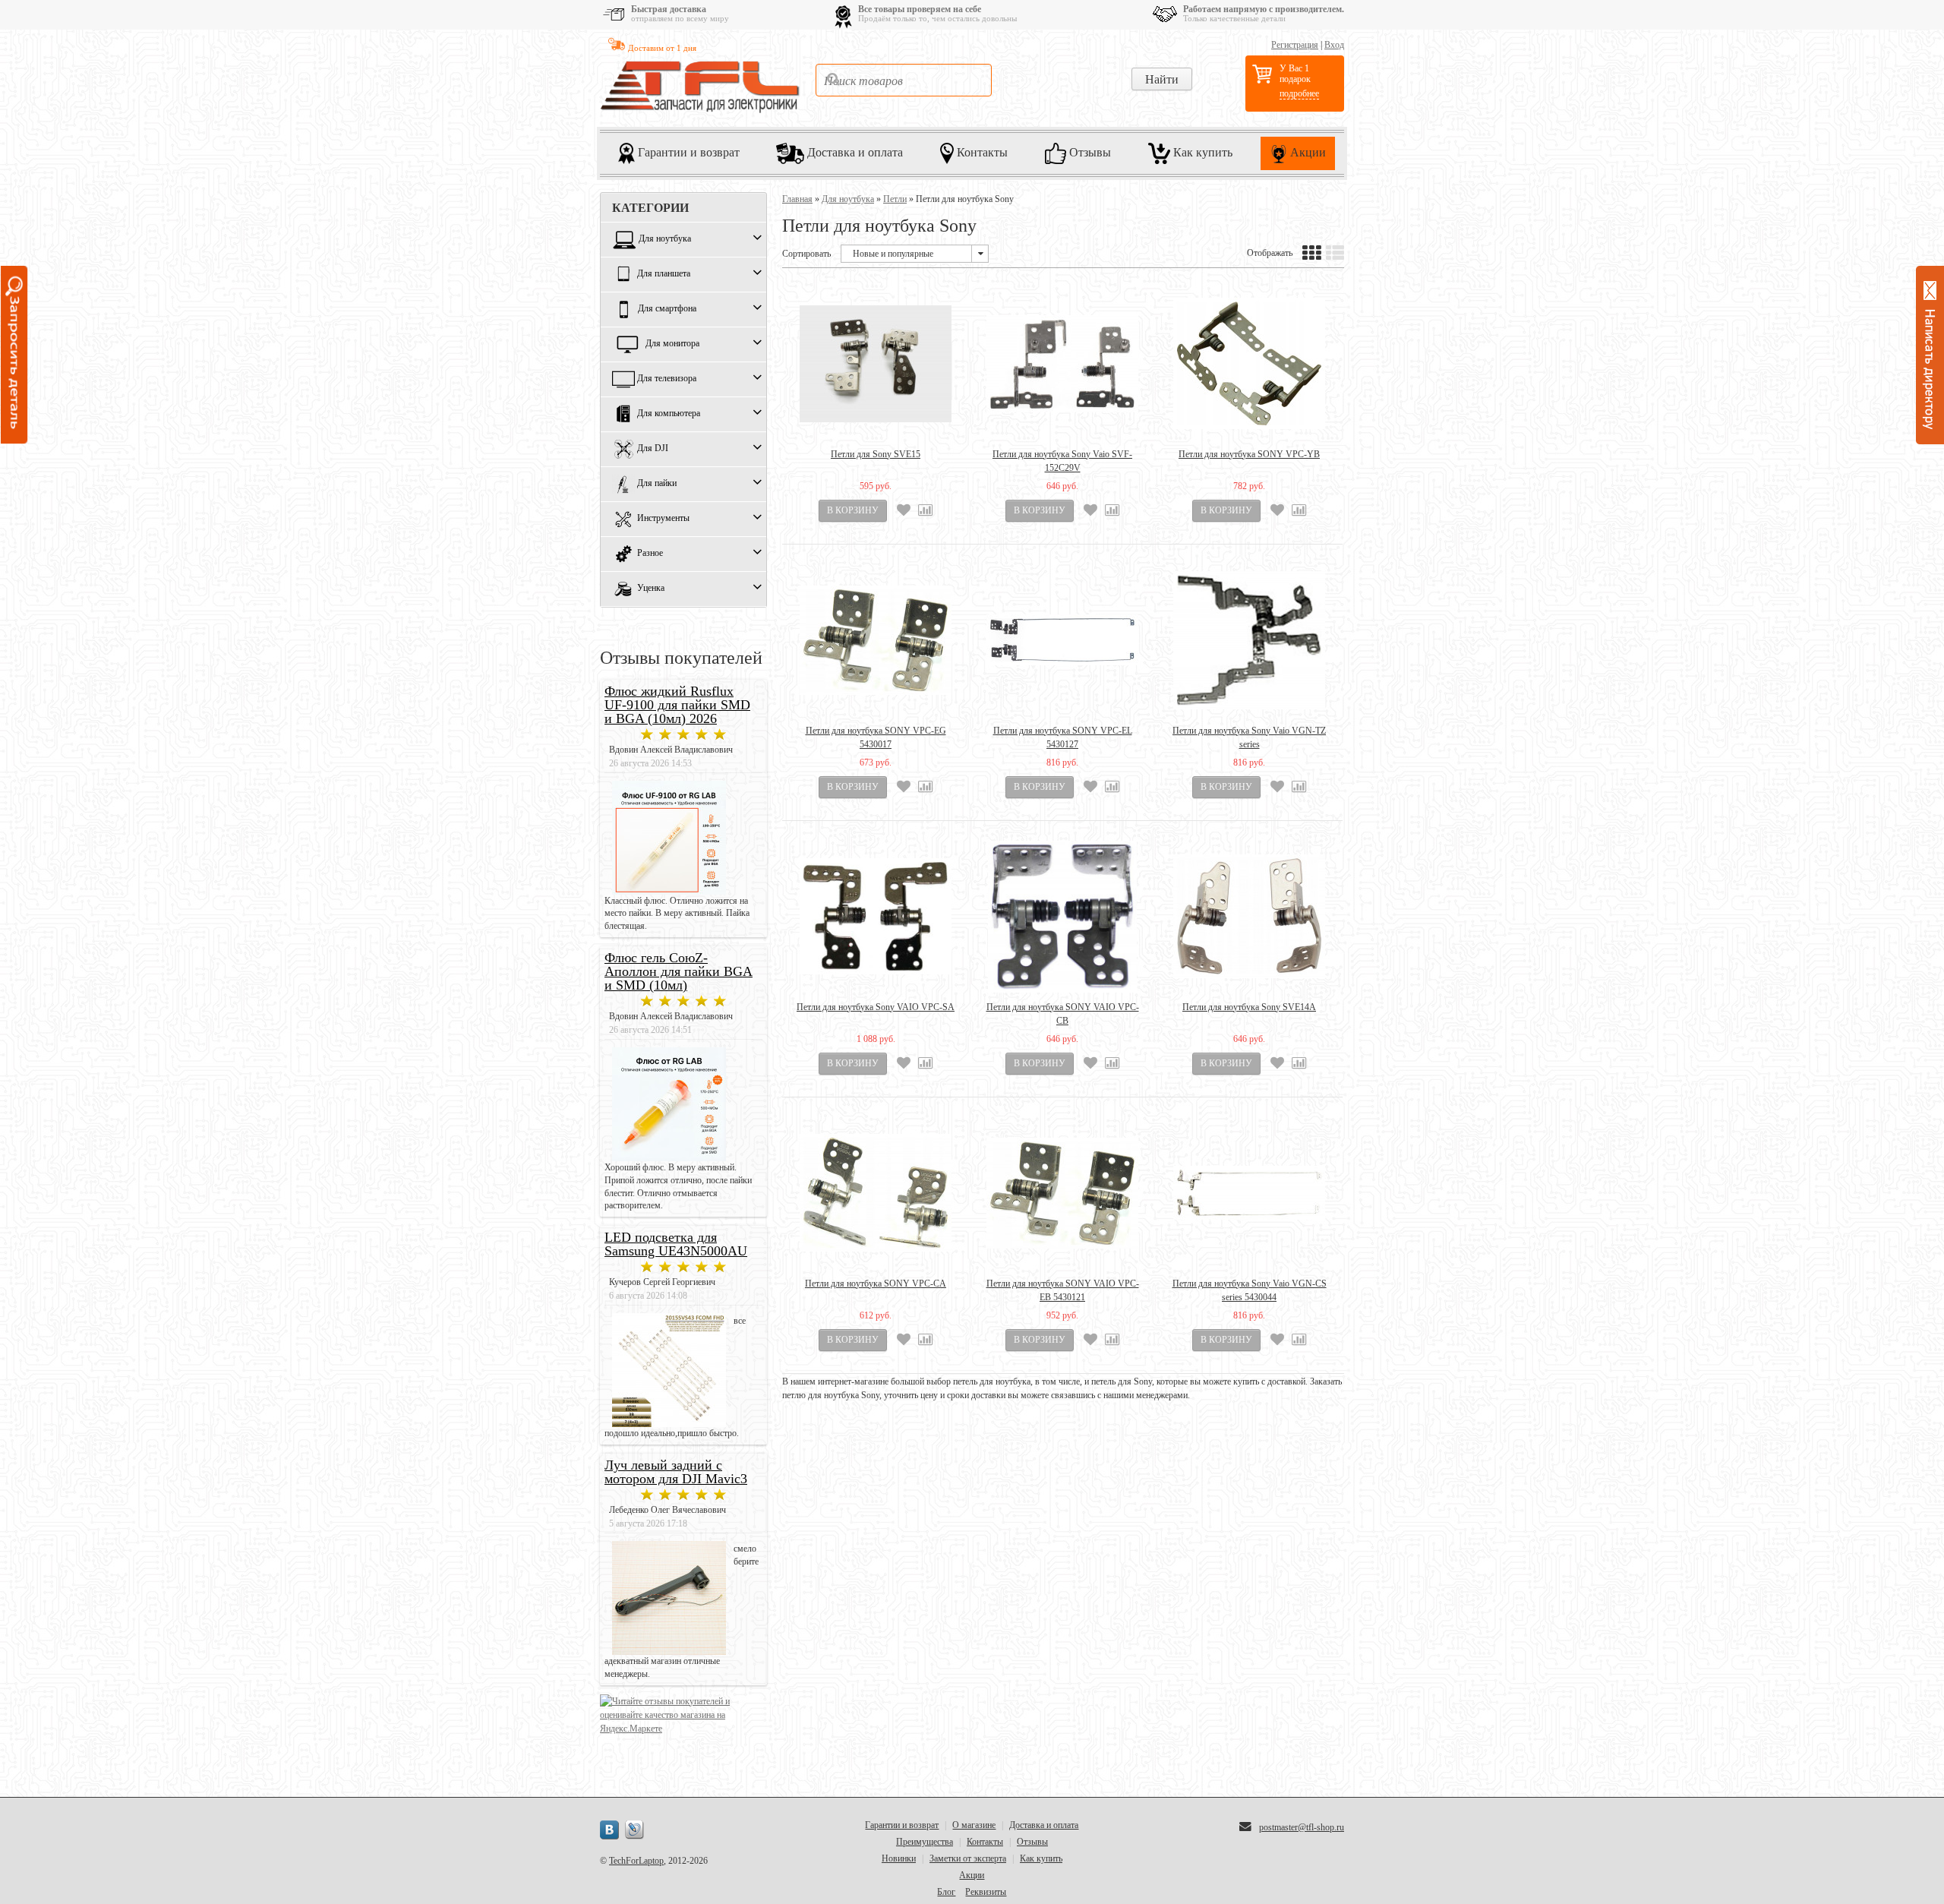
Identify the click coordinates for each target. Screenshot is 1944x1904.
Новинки (899, 1858)
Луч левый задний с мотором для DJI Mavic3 (676, 1472)
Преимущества (925, 1842)
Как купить (1201, 152)
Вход (1334, 45)
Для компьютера (669, 414)
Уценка (651, 589)
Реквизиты (986, 1892)
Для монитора (672, 344)
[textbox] (904, 80)
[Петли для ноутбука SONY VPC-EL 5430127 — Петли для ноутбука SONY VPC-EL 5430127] (1062, 640)
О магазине (974, 1825)
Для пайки (657, 484)
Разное (650, 554)
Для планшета (664, 274)
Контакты (981, 152)
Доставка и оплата (854, 152)
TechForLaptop (636, 1861)
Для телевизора (667, 379)
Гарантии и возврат (687, 152)
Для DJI (653, 449)
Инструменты (663, 519)
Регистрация (1295, 45)
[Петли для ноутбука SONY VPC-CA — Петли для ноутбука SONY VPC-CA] (876, 1193)
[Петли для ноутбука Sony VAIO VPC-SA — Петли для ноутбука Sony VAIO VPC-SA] (876, 917)
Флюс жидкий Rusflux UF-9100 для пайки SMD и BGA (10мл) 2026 (677, 705)
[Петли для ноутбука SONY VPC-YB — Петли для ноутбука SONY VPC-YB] (1249, 364)
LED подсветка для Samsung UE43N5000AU (676, 1244)
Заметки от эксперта (968, 1858)
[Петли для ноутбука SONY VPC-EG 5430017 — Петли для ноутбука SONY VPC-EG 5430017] (876, 640)
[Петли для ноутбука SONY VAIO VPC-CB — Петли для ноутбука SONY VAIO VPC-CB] (1062, 917)
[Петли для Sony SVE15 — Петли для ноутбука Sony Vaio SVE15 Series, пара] (876, 364)
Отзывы (1089, 152)
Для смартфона (667, 309)
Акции (1307, 152)
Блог (946, 1892)
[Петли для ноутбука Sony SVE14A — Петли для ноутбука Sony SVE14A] (1249, 917)
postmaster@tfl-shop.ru (1302, 1827)
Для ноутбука (665, 239)
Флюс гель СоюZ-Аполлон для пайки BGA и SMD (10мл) (679, 971)
